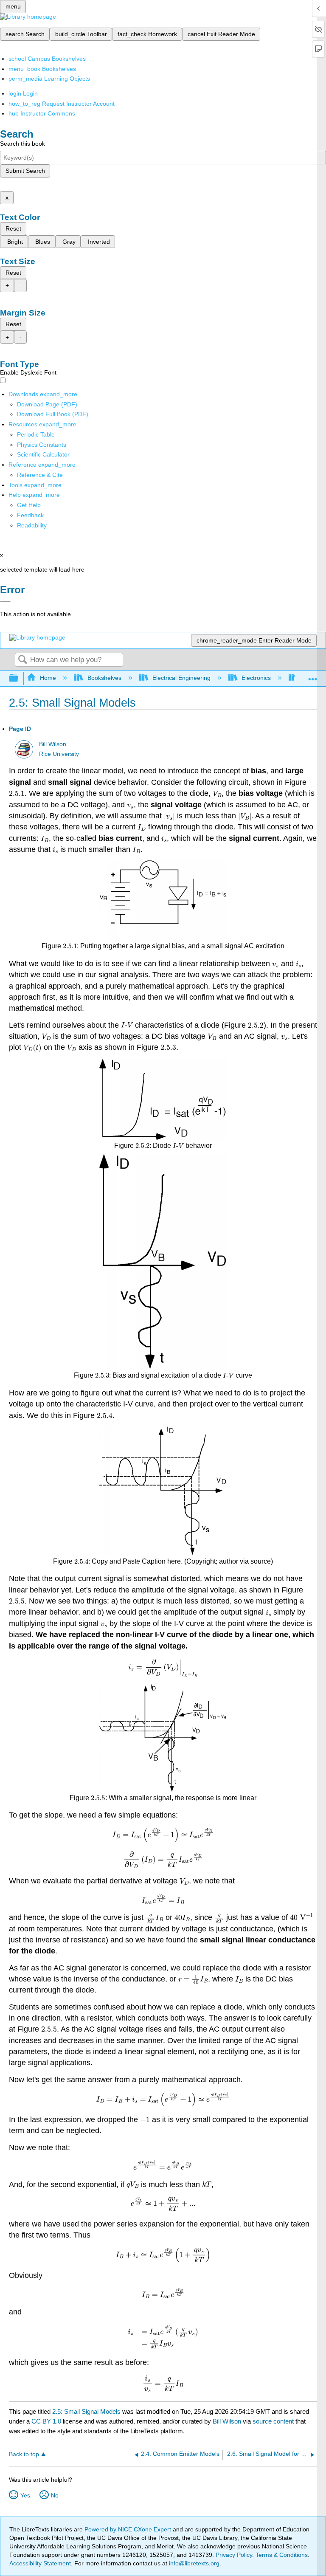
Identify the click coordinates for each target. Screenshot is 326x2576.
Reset (13, 228)
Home (48, 678)
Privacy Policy (234, 2555)
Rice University (59, 754)
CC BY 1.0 (46, 2421)
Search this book (22, 144)
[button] (30, 515)
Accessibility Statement (40, 2563)
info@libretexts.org (193, 2563)
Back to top (24, 2454)
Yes (25, 2495)
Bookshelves (104, 678)
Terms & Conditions (282, 2555)
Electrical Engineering (181, 678)
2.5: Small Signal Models (86, 2411)
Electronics (256, 678)
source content (273, 2421)
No (55, 2495)
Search (22, 660)
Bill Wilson (53, 744)
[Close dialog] (5, 602)
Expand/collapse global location (313, 676)
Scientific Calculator (43, 454)
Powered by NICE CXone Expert (129, 2529)
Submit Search (25, 171)
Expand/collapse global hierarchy (19, 678)
